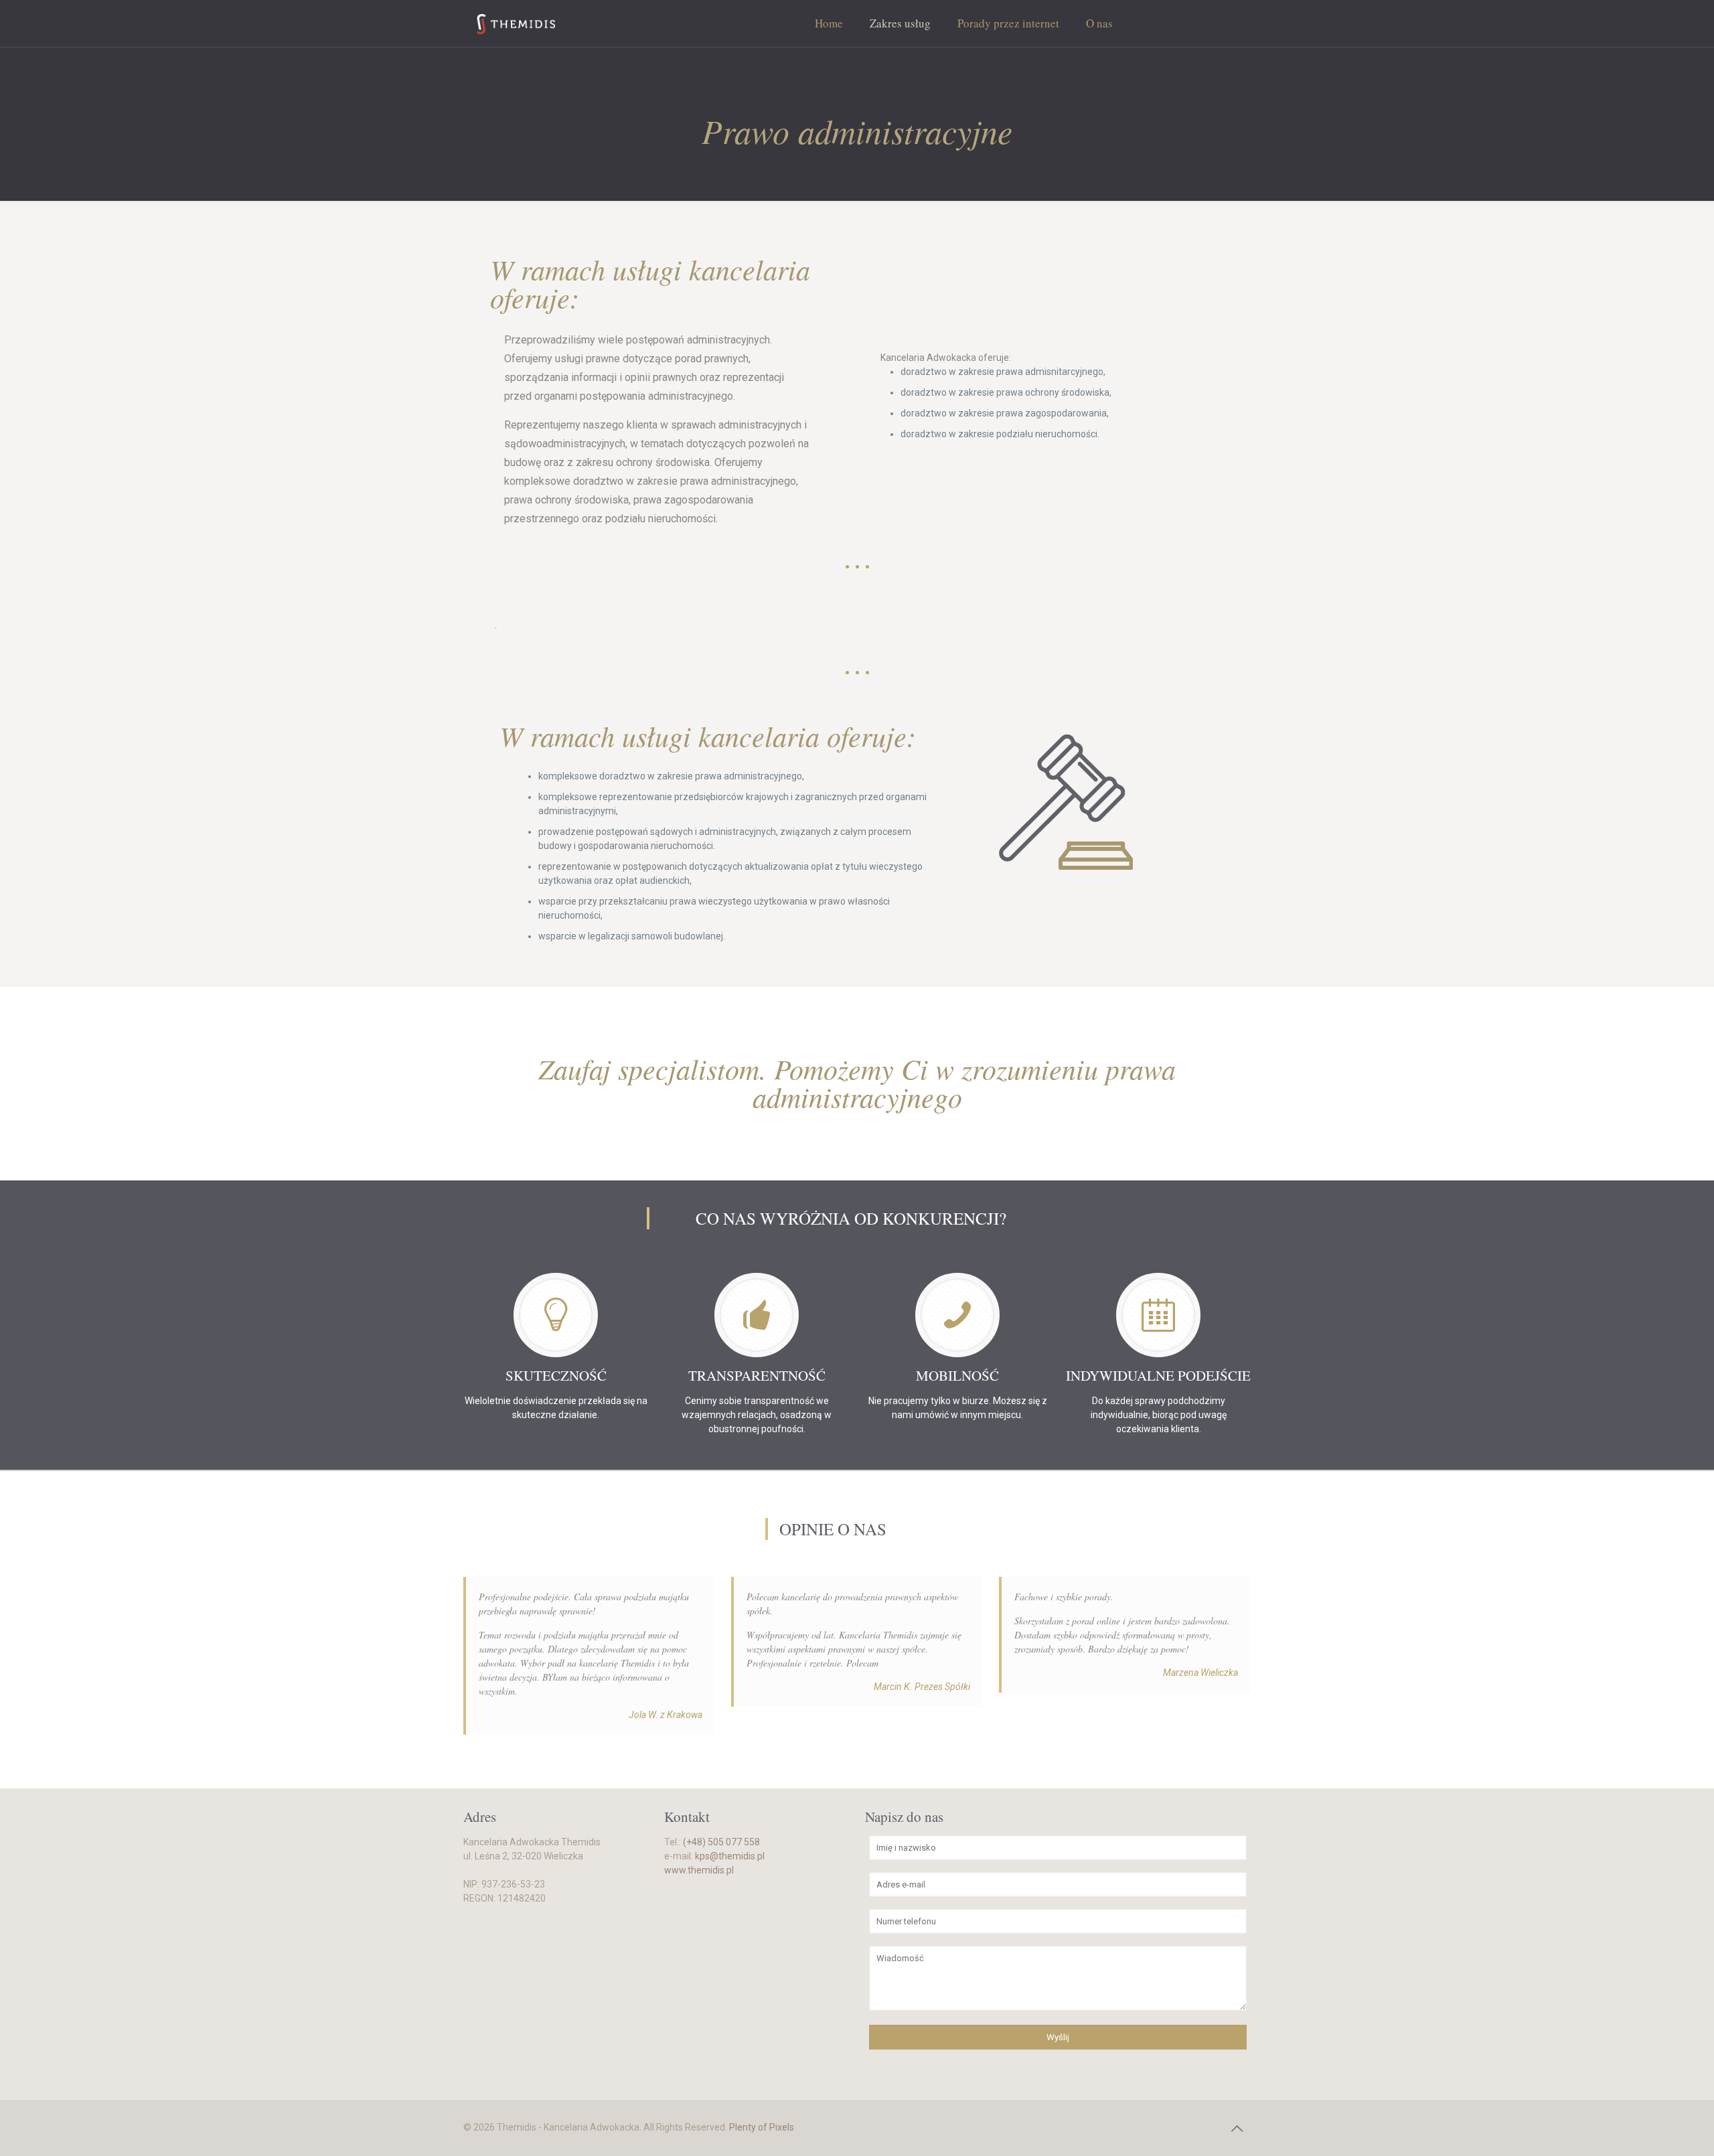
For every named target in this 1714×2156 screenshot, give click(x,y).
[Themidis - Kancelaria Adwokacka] (516, 23)
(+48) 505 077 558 (721, 1842)
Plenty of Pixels (762, 2127)
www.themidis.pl (699, 1870)
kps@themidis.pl (730, 1856)
